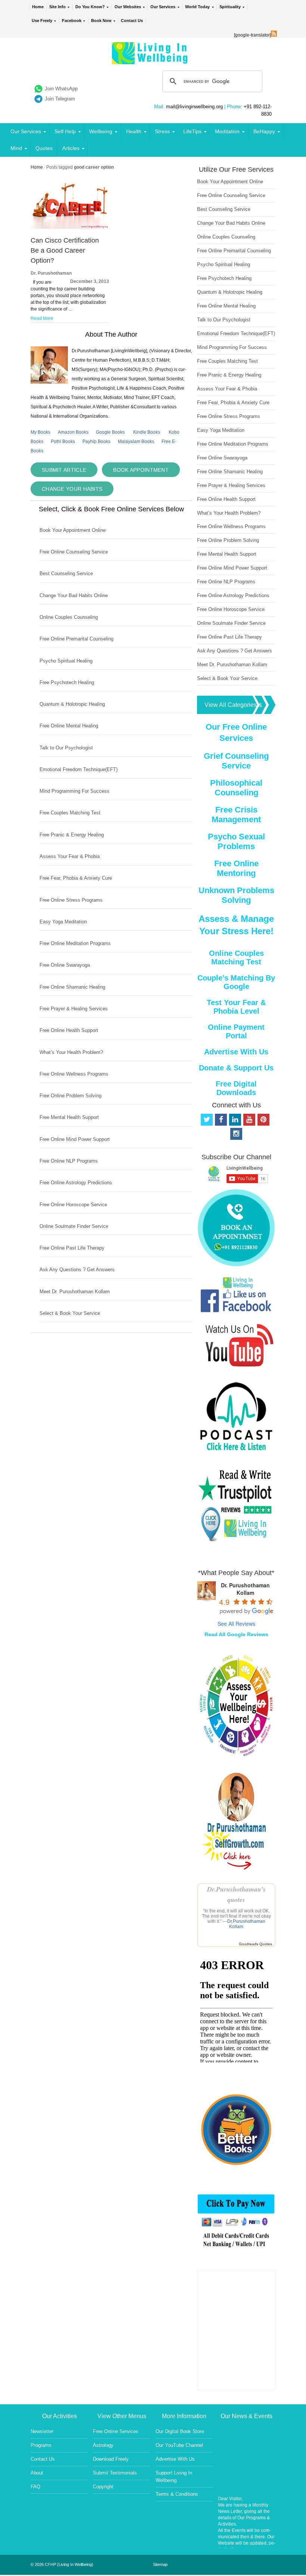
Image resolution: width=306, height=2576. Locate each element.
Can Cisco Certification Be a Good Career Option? (65, 250)
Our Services (163, 7)
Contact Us (132, 21)
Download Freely (111, 2459)
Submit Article (64, 470)
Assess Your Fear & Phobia (70, 856)
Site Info (57, 7)
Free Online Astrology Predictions (76, 1183)
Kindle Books (147, 432)
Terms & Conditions (177, 2494)
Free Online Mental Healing (69, 726)
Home (38, 7)
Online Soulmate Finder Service (74, 1226)
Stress (162, 131)
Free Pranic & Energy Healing (72, 835)
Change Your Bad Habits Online (74, 595)
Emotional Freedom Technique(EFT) (79, 769)
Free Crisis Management (236, 815)
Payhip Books (96, 442)
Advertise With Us (236, 1052)
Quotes (44, 148)
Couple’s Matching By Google (236, 982)
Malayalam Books (136, 442)
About (37, 2473)
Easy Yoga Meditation (63, 922)
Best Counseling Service (66, 573)
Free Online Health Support (69, 1030)
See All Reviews (236, 1624)
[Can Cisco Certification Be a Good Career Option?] (70, 227)
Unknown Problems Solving (236, 895)
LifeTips (192, 131)
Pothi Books (63, 442)
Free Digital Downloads (236, 1088)
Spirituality (230, 7)
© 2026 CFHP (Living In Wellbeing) (62, 2564)
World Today (197, 7)
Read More (42, 318)
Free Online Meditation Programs (75, 943)
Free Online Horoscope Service (73, 1205)
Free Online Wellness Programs (74, 1074)
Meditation (227, 131)
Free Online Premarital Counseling (76, 639)
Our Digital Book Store (180, 2431)
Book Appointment (141, 470)
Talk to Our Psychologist (66, 748)
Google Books (110, 432)
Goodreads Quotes (255, 1944)
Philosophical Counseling (236, 788)
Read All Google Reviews (236, 1634)
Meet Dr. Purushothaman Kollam (75, 1292)
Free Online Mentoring (236, 868)
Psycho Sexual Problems (236, 841)
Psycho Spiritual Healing (66, 661)
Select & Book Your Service (70, 1313)
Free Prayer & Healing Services (74, 1009)
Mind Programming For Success (74, 791)
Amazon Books (73, 432)
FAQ (35, 2487)
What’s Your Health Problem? (71, 1052)
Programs (41, 2445)
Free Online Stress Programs (71, 900)
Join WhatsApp (61, 89)
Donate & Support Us (236, 1068)
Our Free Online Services (236, 732)
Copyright (103, 2487)
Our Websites (128, 7)
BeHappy (264, 131)
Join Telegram (60, 99)
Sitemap (160, 2564)
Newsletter (42, 2431)
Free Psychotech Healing (67, 682)
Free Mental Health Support (69, 1117)
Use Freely (42, 21)
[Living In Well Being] (151, 60)
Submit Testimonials (115, 2473)
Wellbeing (101, 131)
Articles (71, 148)
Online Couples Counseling (69, 617)
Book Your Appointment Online (73, 530)
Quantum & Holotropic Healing (72, 704)
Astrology (103, 2445)
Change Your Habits (72, 489)
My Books (40, 432)
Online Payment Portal (236, 1031)
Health (134, 131)
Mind (16, 148)
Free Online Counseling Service (74, 552)
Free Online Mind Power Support (75, 1139)
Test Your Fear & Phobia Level (236, 1007)
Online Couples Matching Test (236, 958)
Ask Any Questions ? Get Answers (77, 1270)
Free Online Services (116, 2431)
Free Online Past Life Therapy (72, 1248)
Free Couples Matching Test (70, 813)
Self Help (65, 131)
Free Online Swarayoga (65, 965)
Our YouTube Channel (179, 2445)
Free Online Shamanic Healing (72, 987)
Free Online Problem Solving (71, 1096)
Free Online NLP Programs (69, 1161)
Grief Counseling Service (236, 761)
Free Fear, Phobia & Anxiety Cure (76, 878)
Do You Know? (90, 7)
